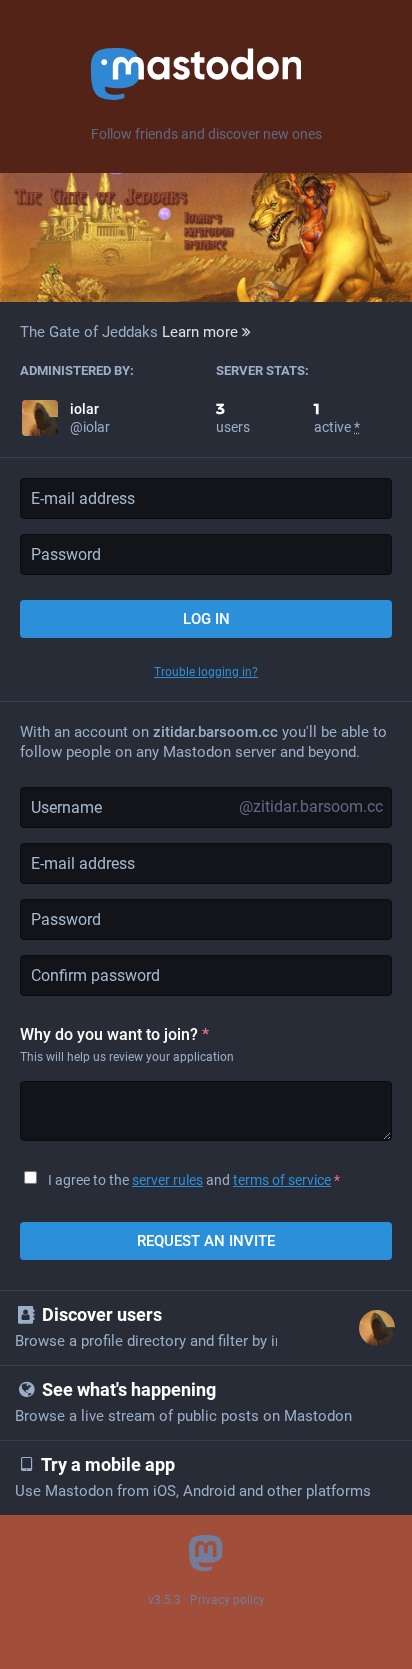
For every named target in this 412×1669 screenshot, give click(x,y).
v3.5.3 (164, 1600)
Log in (206, 619)
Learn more (202, 332)
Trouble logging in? (206, 672)
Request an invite (206, 1241)
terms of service (282, 1180)
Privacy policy (227, 1600)
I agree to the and (194, 1180)
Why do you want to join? (114, 1034)
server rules (167, 1180)
